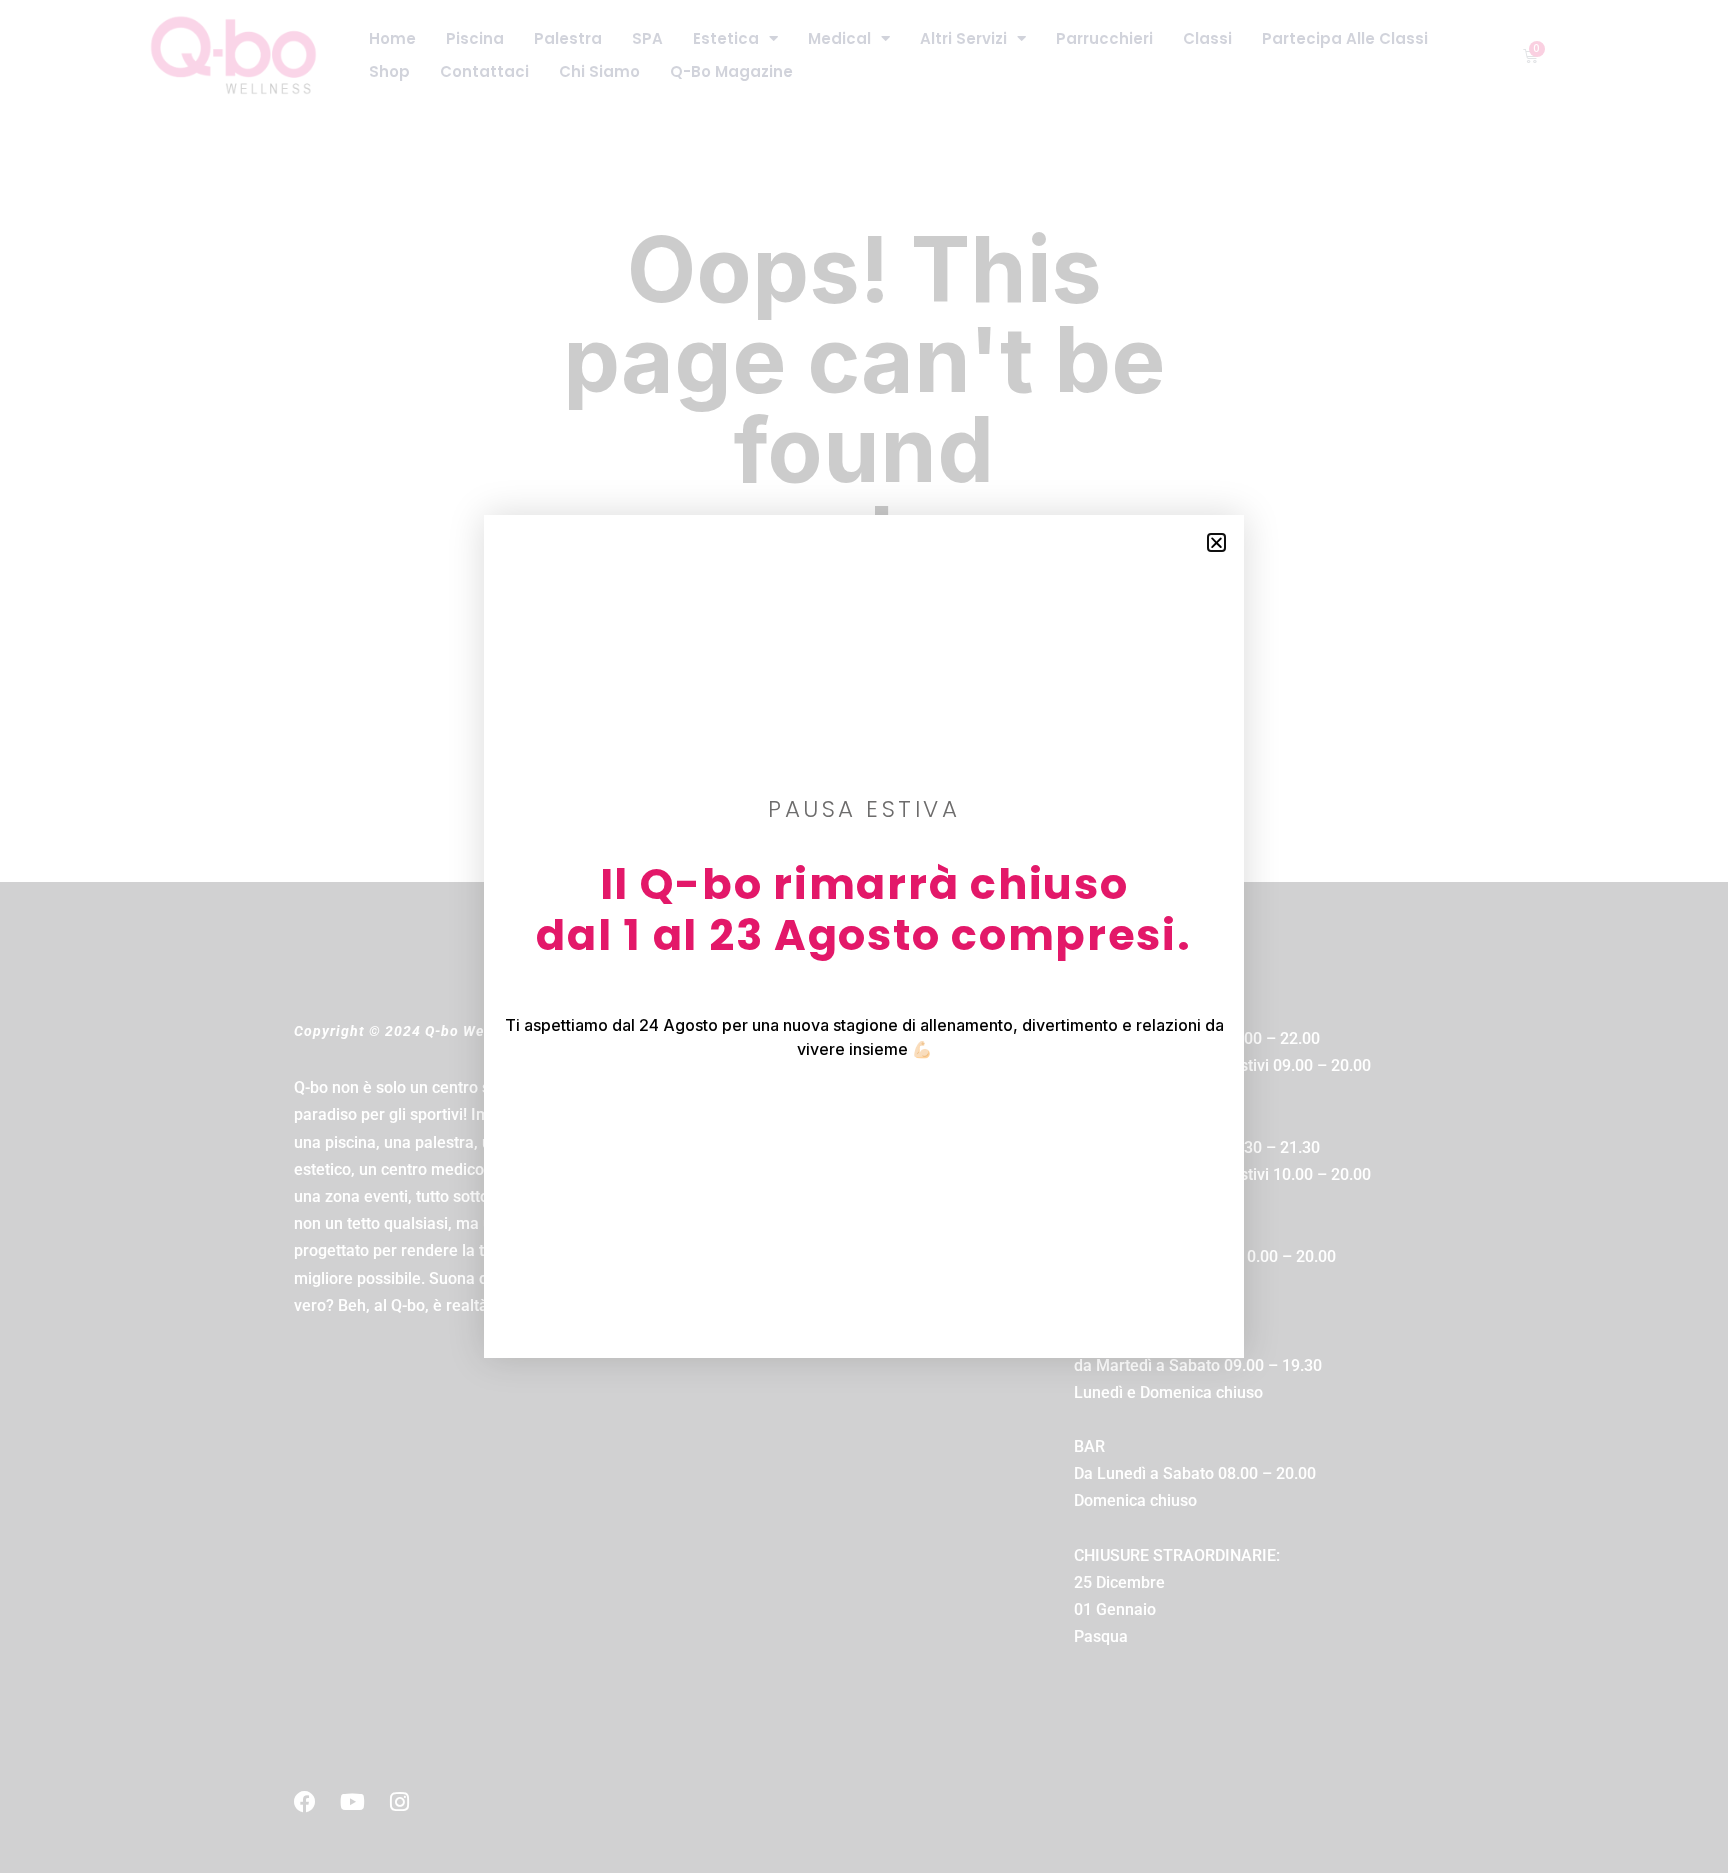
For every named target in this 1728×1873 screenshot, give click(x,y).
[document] (864, 936)
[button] (1216, 542)
